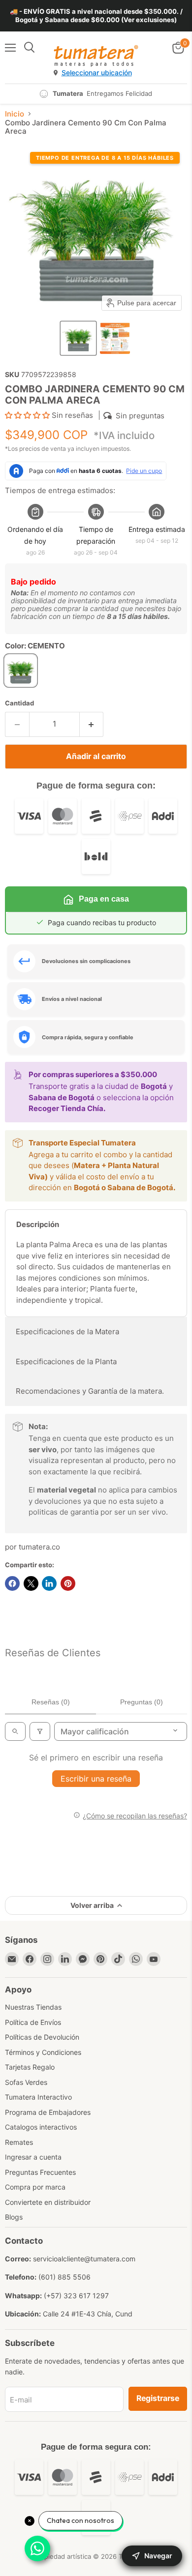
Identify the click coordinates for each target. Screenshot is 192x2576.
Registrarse (158, 2398)
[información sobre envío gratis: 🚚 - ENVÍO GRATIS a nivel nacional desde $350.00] (96, 16)
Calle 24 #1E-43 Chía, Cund (88, 2314)
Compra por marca (35, 2187)
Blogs (14, 2217)
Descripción (38, 1224)
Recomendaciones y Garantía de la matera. (90, 1391)
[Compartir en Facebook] (12, 1583)
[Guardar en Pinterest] (68, 1583)
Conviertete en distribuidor (48, 2202)
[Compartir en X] (31, 1583)
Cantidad (19, 703)
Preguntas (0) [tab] (142, 1702)
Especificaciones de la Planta (66, 1361)
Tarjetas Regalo (30, 2067)
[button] (78, 338)
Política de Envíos (33, 2022)
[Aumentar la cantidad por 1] (92, 724)
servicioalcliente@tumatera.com (84, 2259)
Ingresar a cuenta (33, 2157)
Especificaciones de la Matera (67, 1332)
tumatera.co (39, 1547)
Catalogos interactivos (41, 2127)
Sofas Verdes (26, 2082)
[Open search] (15, 1731)
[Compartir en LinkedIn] (49, 1583)
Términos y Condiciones (43, 2052)
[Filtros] (40, 1731)
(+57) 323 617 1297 (76, 2296)
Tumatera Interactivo (38, 2097)
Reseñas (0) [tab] (51, 1702)
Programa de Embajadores (48, 2112)
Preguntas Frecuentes (40, 2172)
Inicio (15, 114)
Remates (19, 2142)
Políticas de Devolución (42, 2037)
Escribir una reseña (96, 1779)
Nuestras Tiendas (33, 2007)
